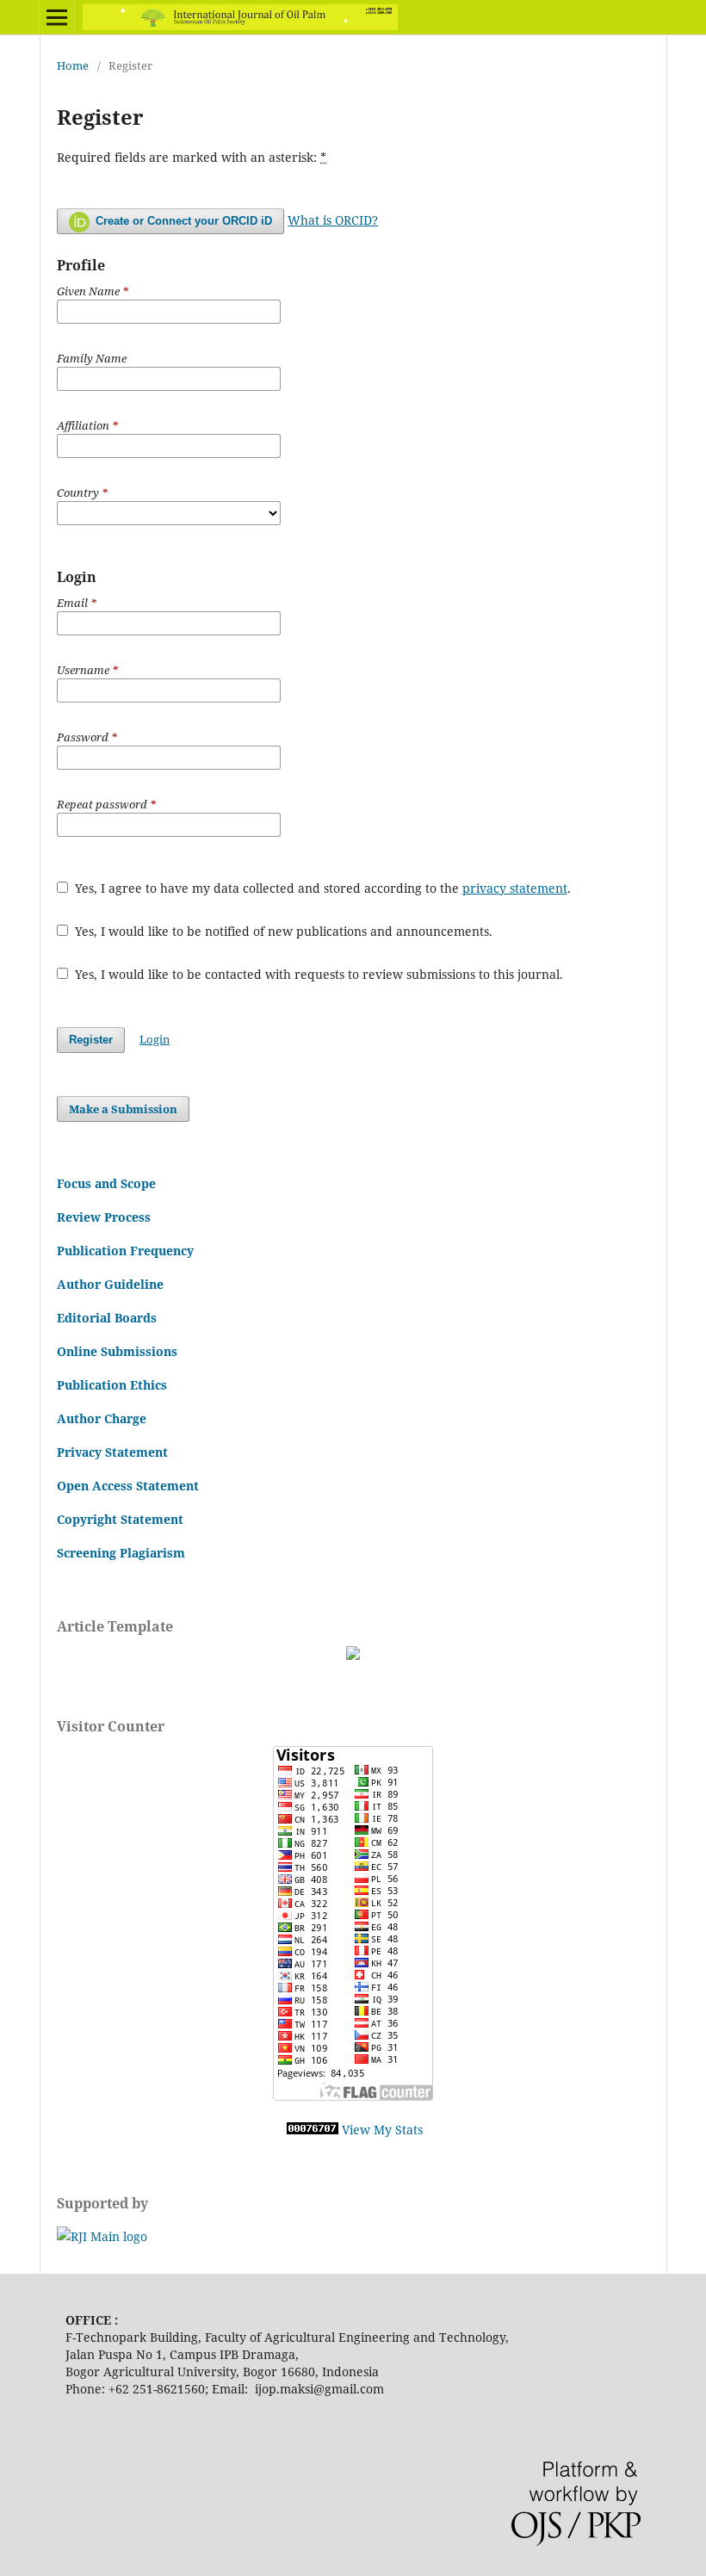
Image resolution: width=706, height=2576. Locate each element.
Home (73, 65)
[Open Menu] (57, 17)
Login (155, 1039)
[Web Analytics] (313, 2130)
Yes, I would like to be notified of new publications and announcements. (282, 931)
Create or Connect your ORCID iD (182, 221)
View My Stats (382, 2130)
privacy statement (515, 888)
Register (91, 1040)
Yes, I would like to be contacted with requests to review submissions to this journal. (317, 974)
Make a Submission (123, 1109)
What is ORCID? (333, 220)
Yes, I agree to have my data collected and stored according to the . (321, 888)
